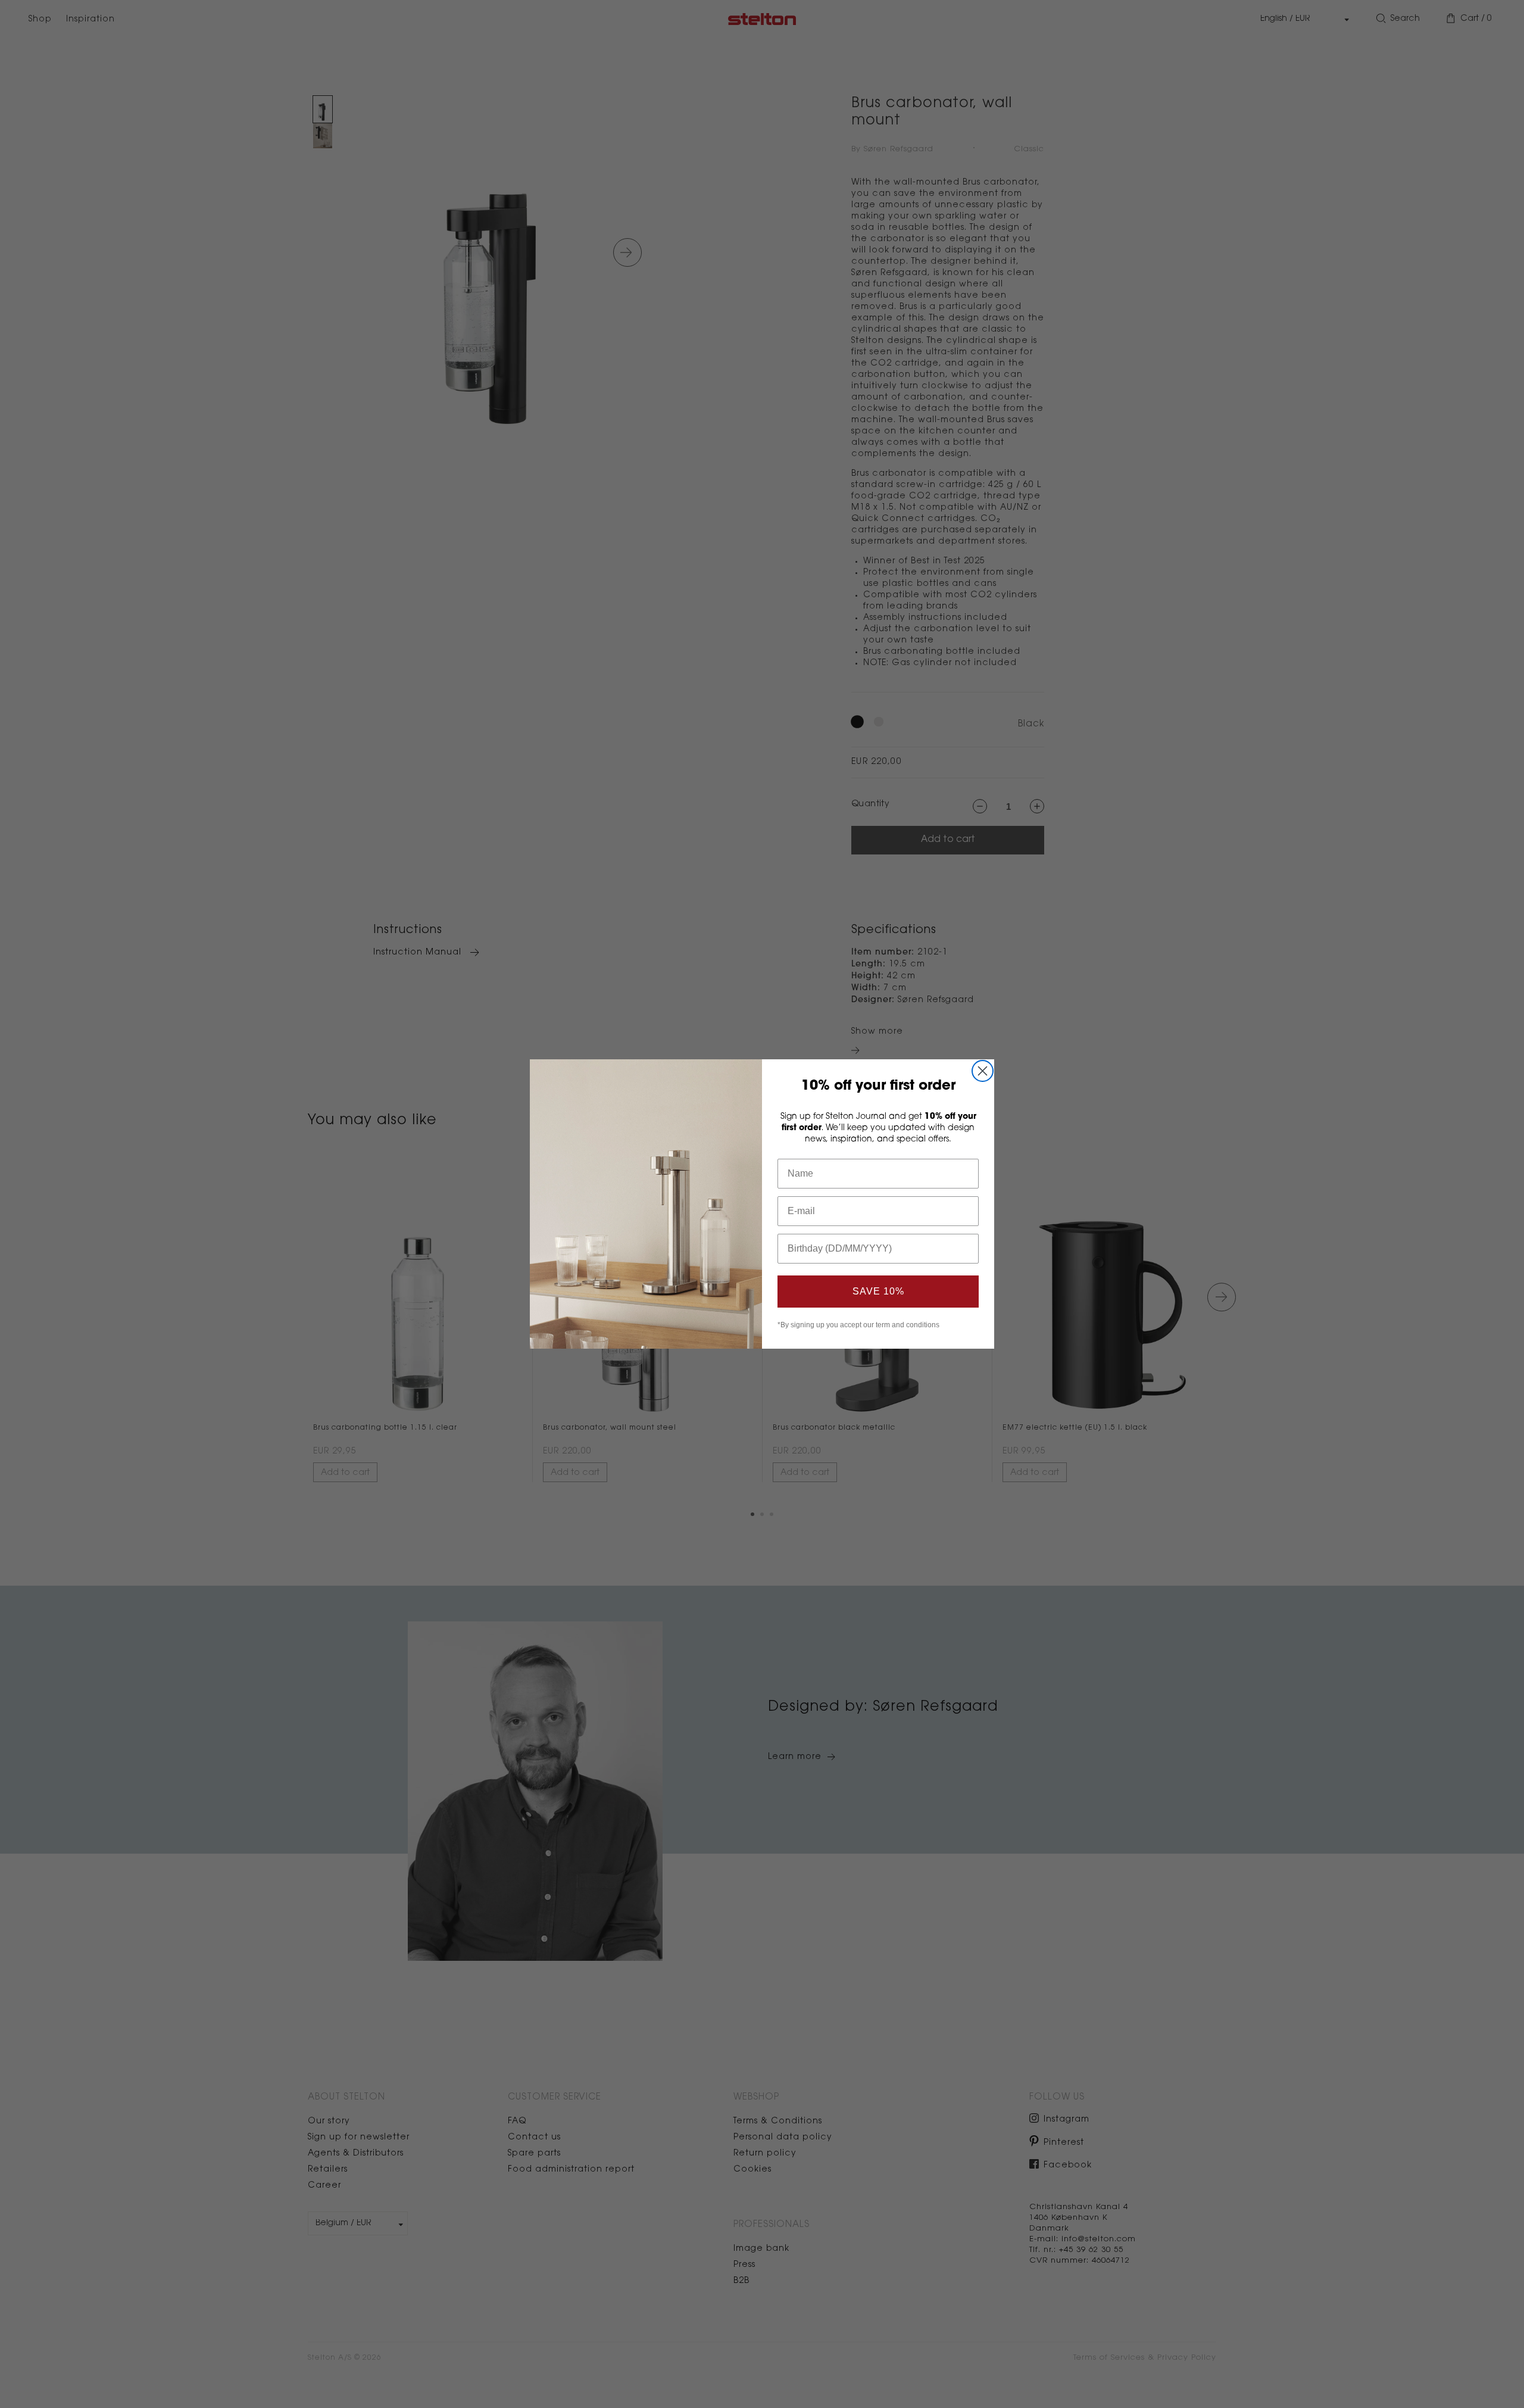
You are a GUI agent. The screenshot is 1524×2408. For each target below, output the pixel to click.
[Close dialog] (983, 1071)
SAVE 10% (878, 1291)
